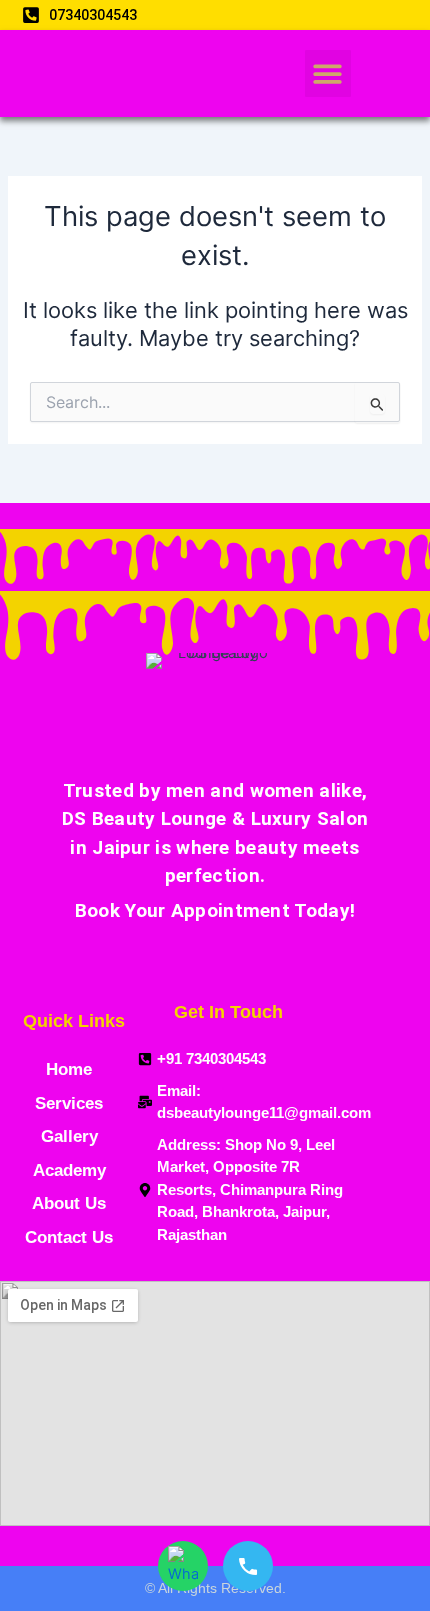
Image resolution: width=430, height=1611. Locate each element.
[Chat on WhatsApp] (183, 1566)
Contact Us (69, 1237)
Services (69, 1103)
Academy (69, 1170)
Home (69, 1069)
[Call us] (248, 1566)
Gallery (69, 1136)
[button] (328, 73)
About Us (69, 1203)
